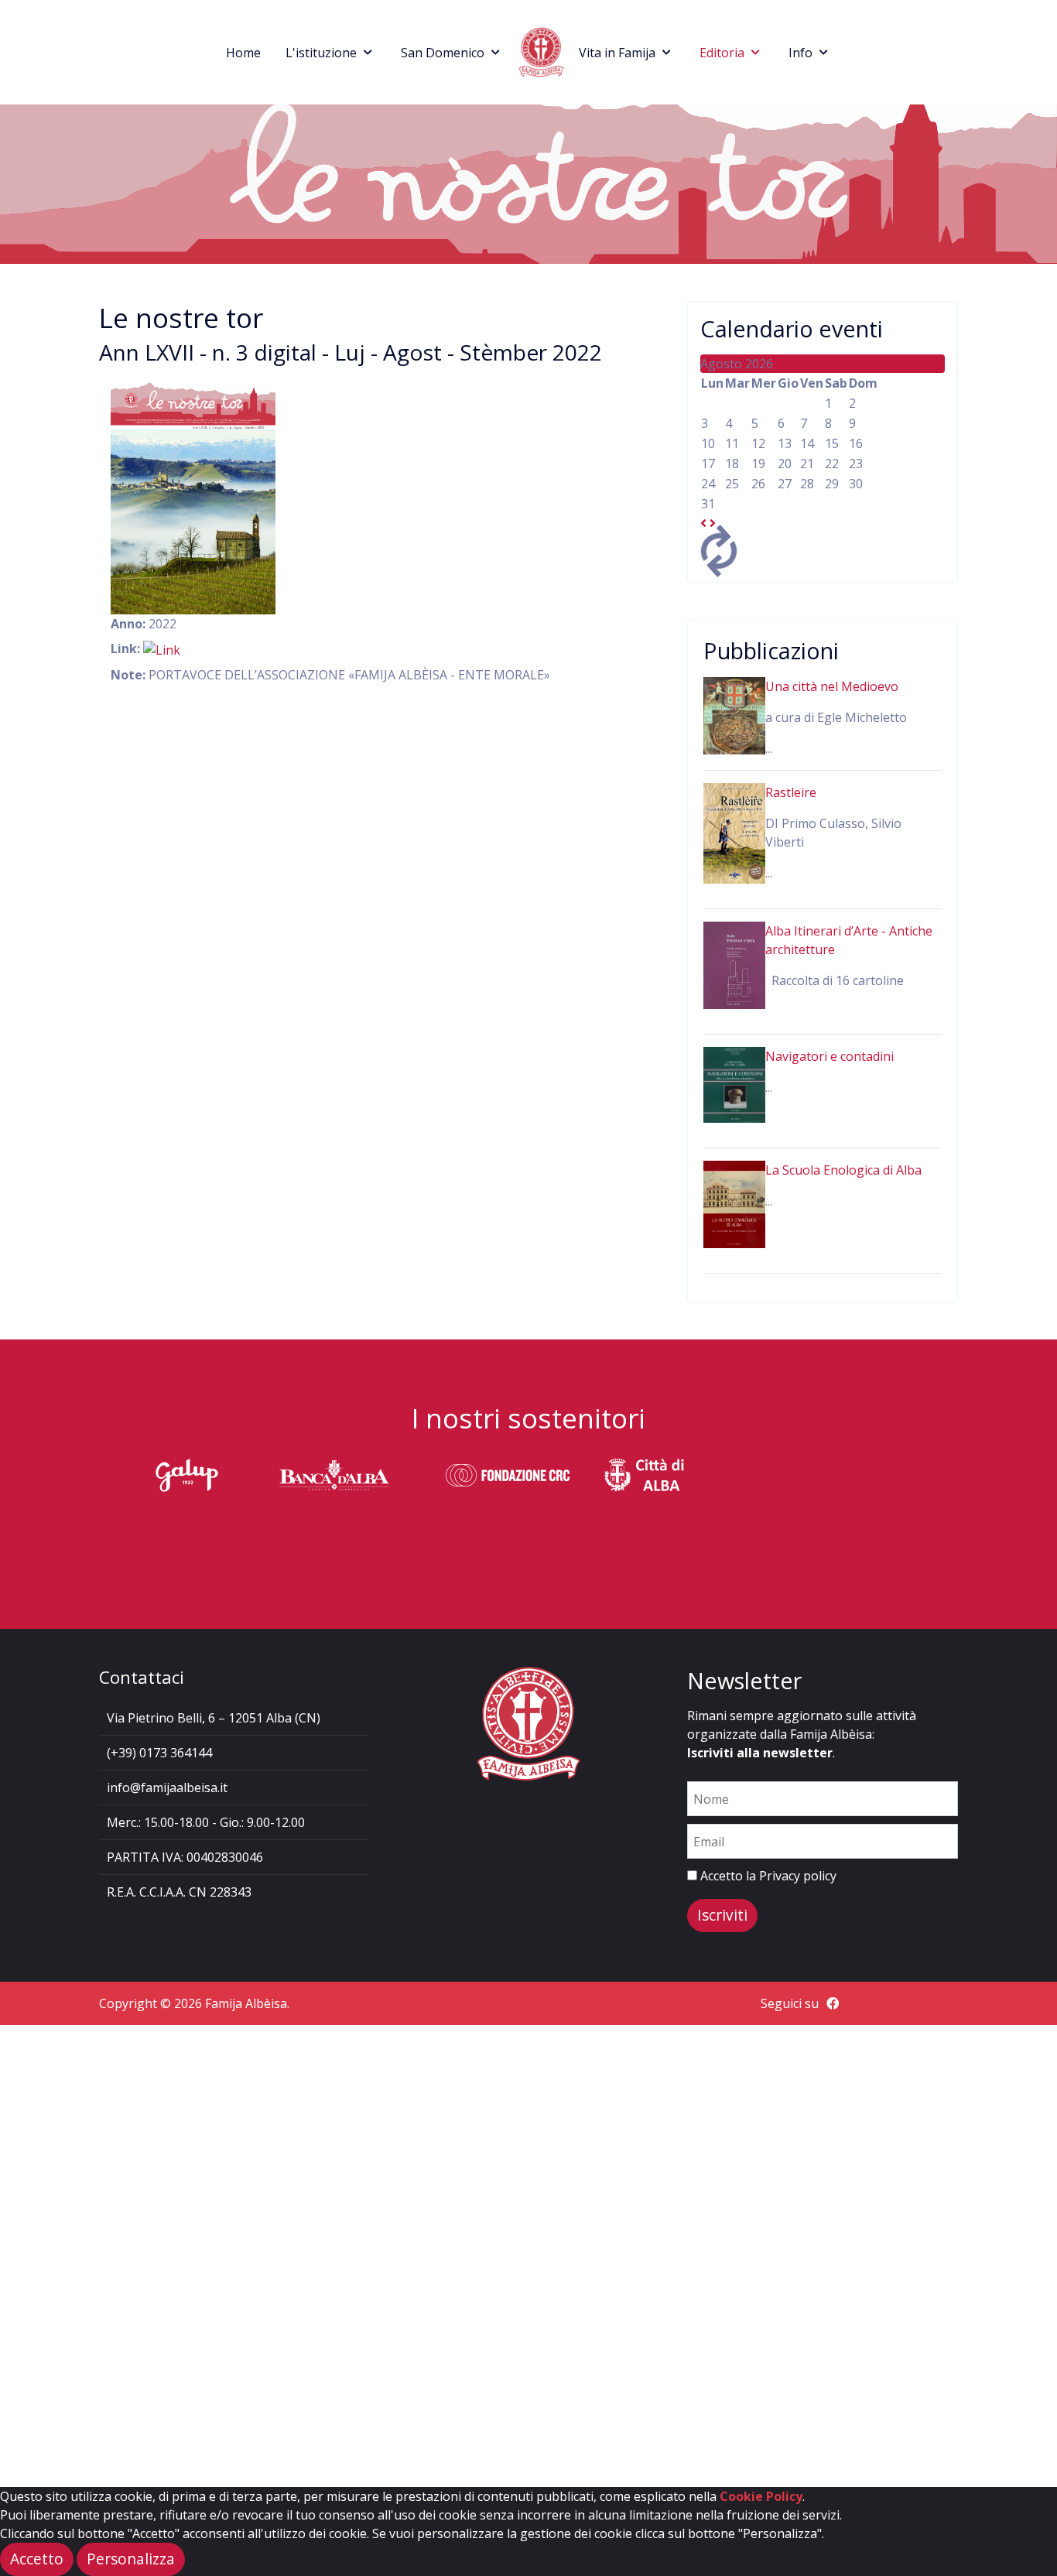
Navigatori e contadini (830, 1056)
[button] (131, 2559)
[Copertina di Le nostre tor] (193, 498)
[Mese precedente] (703, 523)
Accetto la (767, 1876)
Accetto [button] (37, 2559)
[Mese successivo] (713, 523)
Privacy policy (798, 1876)
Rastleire (791, 792)
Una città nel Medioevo (832, 686)
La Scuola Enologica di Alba (843, 1170)
